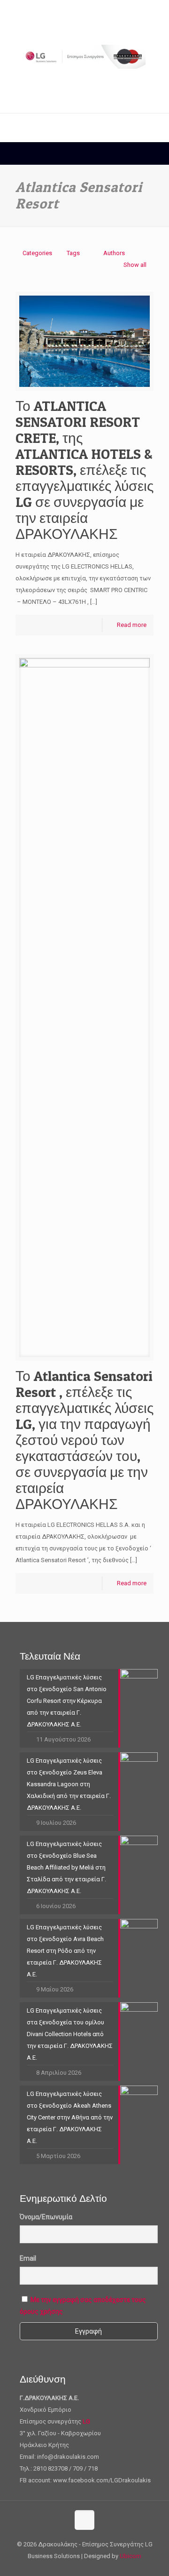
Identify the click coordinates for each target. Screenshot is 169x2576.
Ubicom (131, 2556)
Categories (37, 253)
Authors (114, 253)
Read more (132, 625)
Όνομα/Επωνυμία (46, 2217)
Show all (135, 265)
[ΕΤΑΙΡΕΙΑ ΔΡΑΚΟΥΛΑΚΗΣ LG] (84, 56)
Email (28, 2258)
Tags (73, 253)
